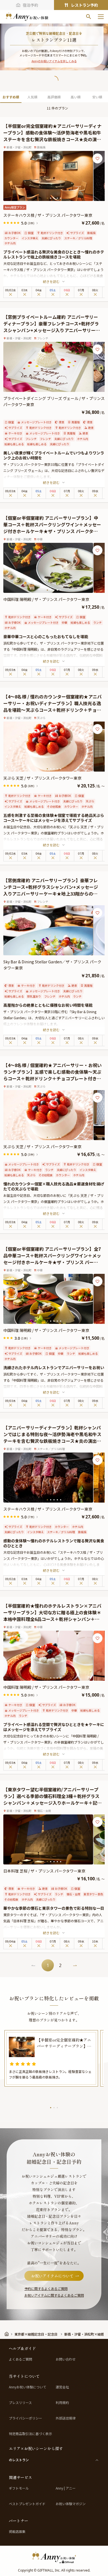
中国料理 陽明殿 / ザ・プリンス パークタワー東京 (46, 599)
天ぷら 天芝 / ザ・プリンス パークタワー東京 (44, 778)
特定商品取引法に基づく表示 (30, 2434)
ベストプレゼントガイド (27, 2504)
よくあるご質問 (20, 2359)
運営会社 (62, 2387)
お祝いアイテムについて (52, 2276)
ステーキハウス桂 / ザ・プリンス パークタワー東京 (50, 215)
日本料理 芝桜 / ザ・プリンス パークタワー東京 (44, 1871)
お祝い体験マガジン (71, 2504)
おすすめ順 (11, 97)
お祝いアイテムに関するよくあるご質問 (54, 2295)
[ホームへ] (27, 17)
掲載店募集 (17, 2532)
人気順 (32, 97)
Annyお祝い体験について (28, 2387)
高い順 (76, 97)
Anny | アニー (66, 2488)
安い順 (97, 97)
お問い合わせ (66, 2359)
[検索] (89, 17)
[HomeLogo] (54, 2557)
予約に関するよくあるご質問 (46, 2288)
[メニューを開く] (101, 17)
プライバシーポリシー (25, 2418)
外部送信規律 (66, 2418)
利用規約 (62, 2403)
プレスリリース (20, 2403)
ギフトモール (19, 2488)
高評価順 (54, 97)
